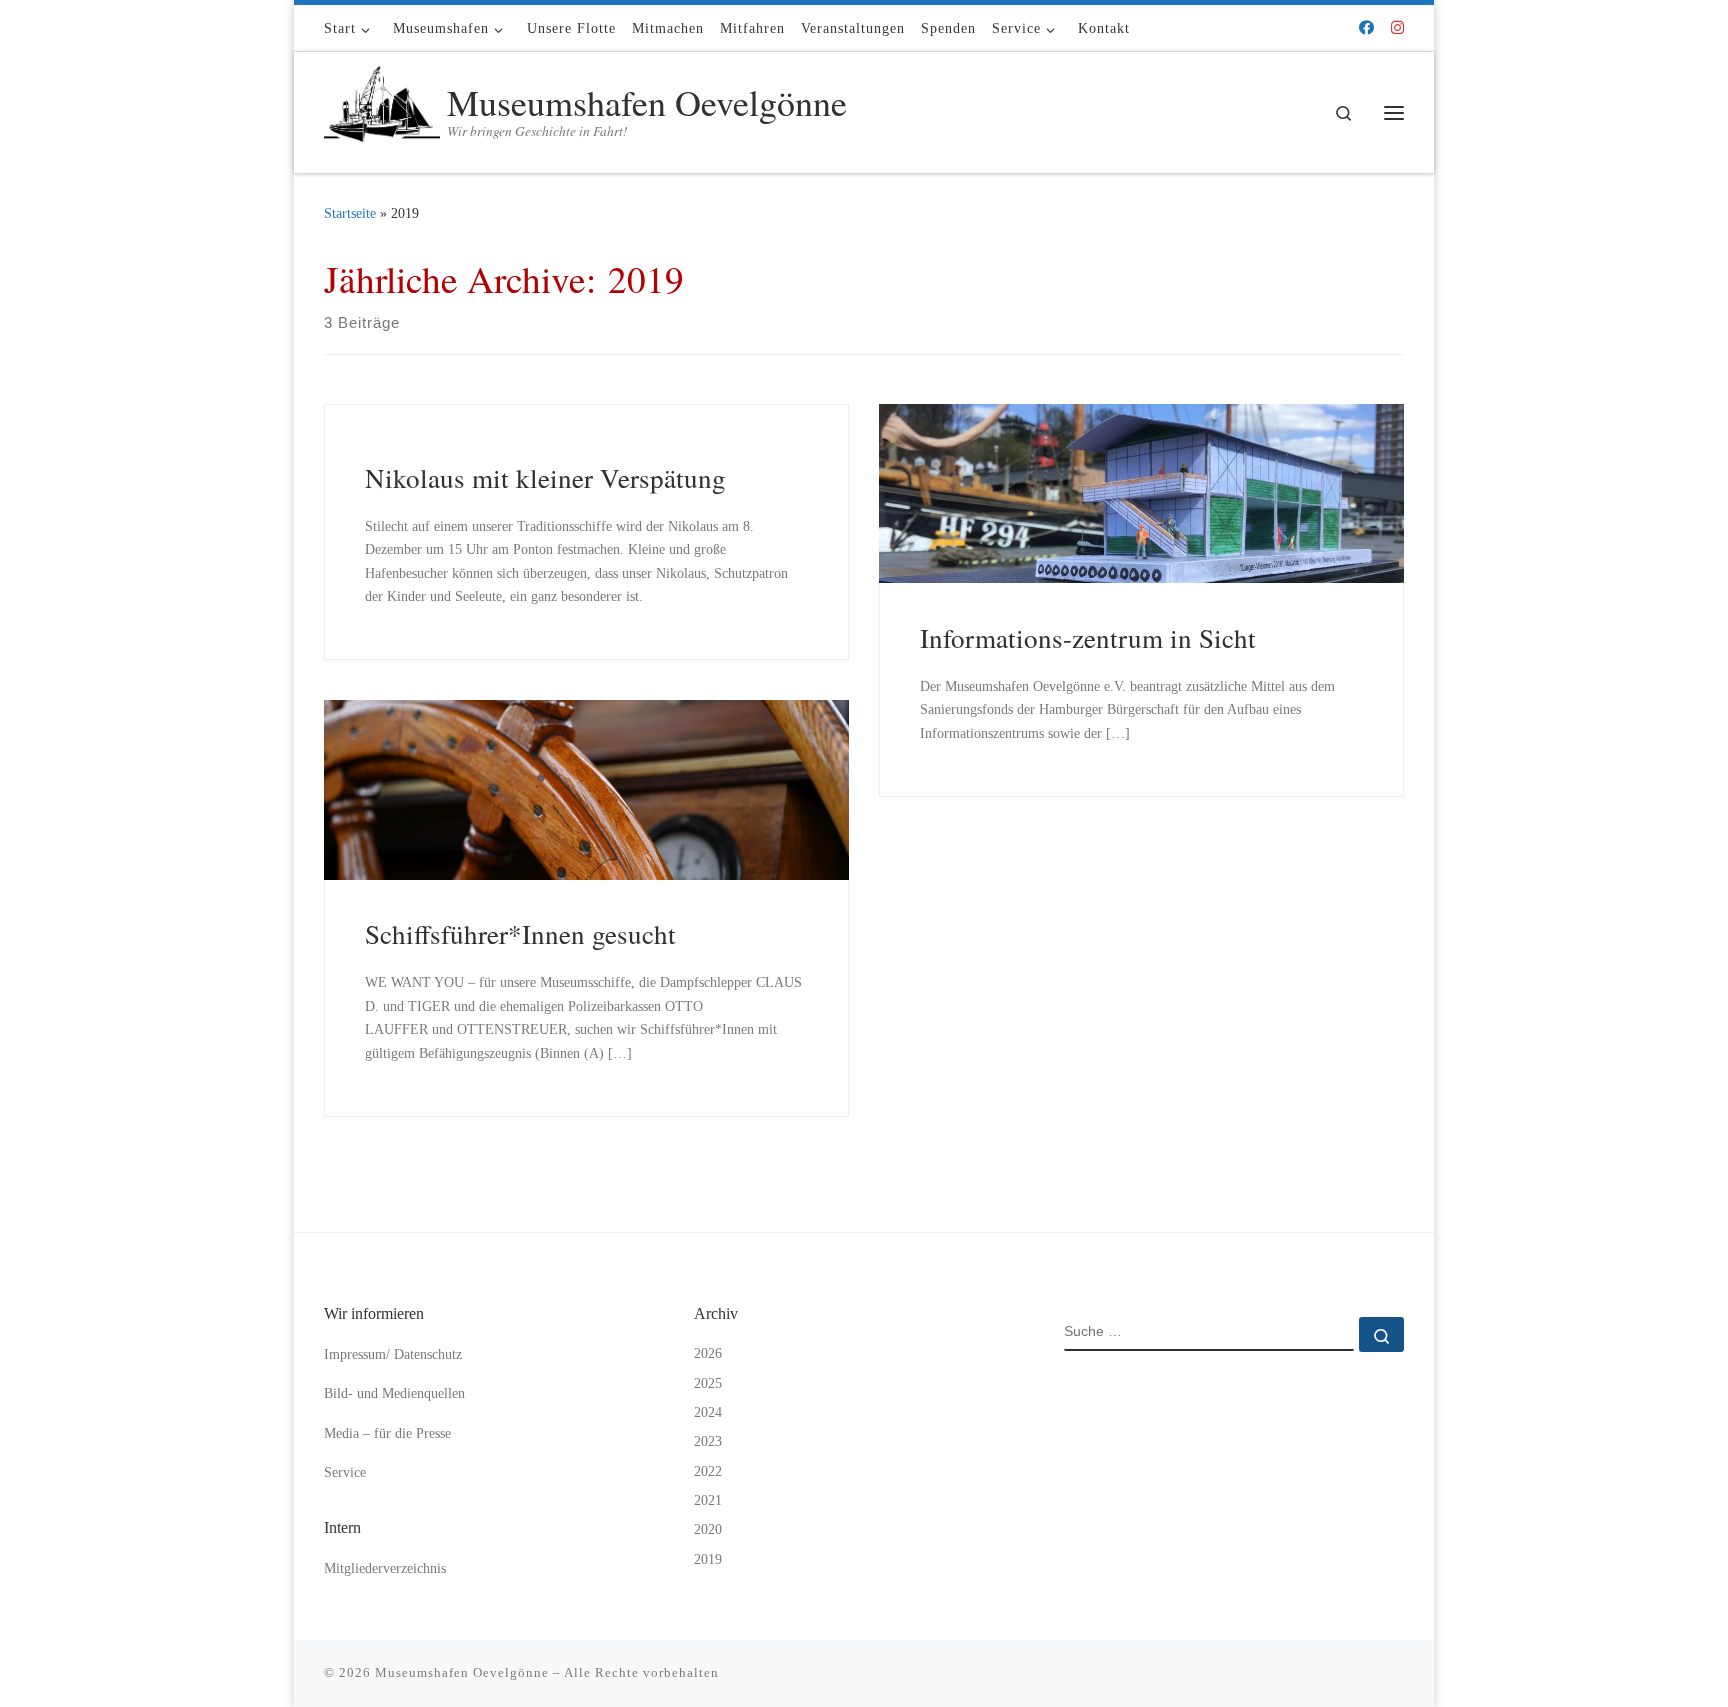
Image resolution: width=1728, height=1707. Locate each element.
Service (345, 1472)
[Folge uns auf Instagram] (1397, 28)
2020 (708, 1529)
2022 (708, 1471)
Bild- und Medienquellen (394, 1393)
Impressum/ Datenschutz (393, 1354)
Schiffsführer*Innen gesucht (520, 933)
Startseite (350, 213)
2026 (708, 1353)
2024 (708, 1412)
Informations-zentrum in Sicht (1088, 637)
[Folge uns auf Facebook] (1366, 28)
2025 (708, 1383)
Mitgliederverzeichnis (385, 1568)
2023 (708, 1441)
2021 (708, 1500)
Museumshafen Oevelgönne (462, 1672)
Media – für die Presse (387, 1433)
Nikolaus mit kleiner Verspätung (545, 477)
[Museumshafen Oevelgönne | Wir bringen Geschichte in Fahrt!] (382, 107)
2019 (708, 1559)
